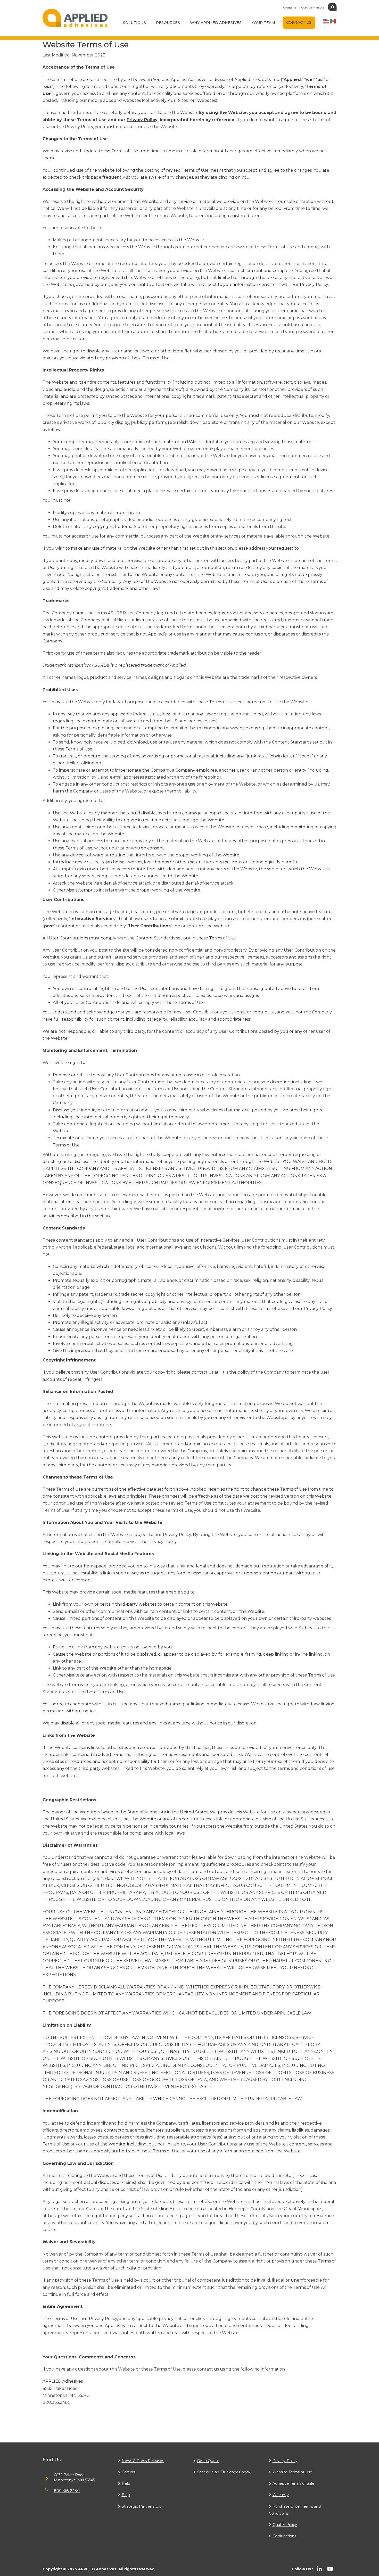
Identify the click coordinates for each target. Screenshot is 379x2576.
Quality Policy (285, 2525)
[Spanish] (333, 21)
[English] (326, 21)
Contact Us (299, 22)
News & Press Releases (143, 2461)
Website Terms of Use (292, 2472)
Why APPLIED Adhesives (216, 23)
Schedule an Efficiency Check (224, 2472)
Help (126, 2483)
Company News (313, 8)
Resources (168, 23)
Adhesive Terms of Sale (293, 2483)
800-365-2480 (67, 2491)
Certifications (284, 2536)
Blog (126, 2495)
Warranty (281, 2495)
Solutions (134, 23)
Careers (290, 8)
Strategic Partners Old (142, 2506)
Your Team (263, 23)
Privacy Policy (285, 2461)
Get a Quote (208, 2461)
